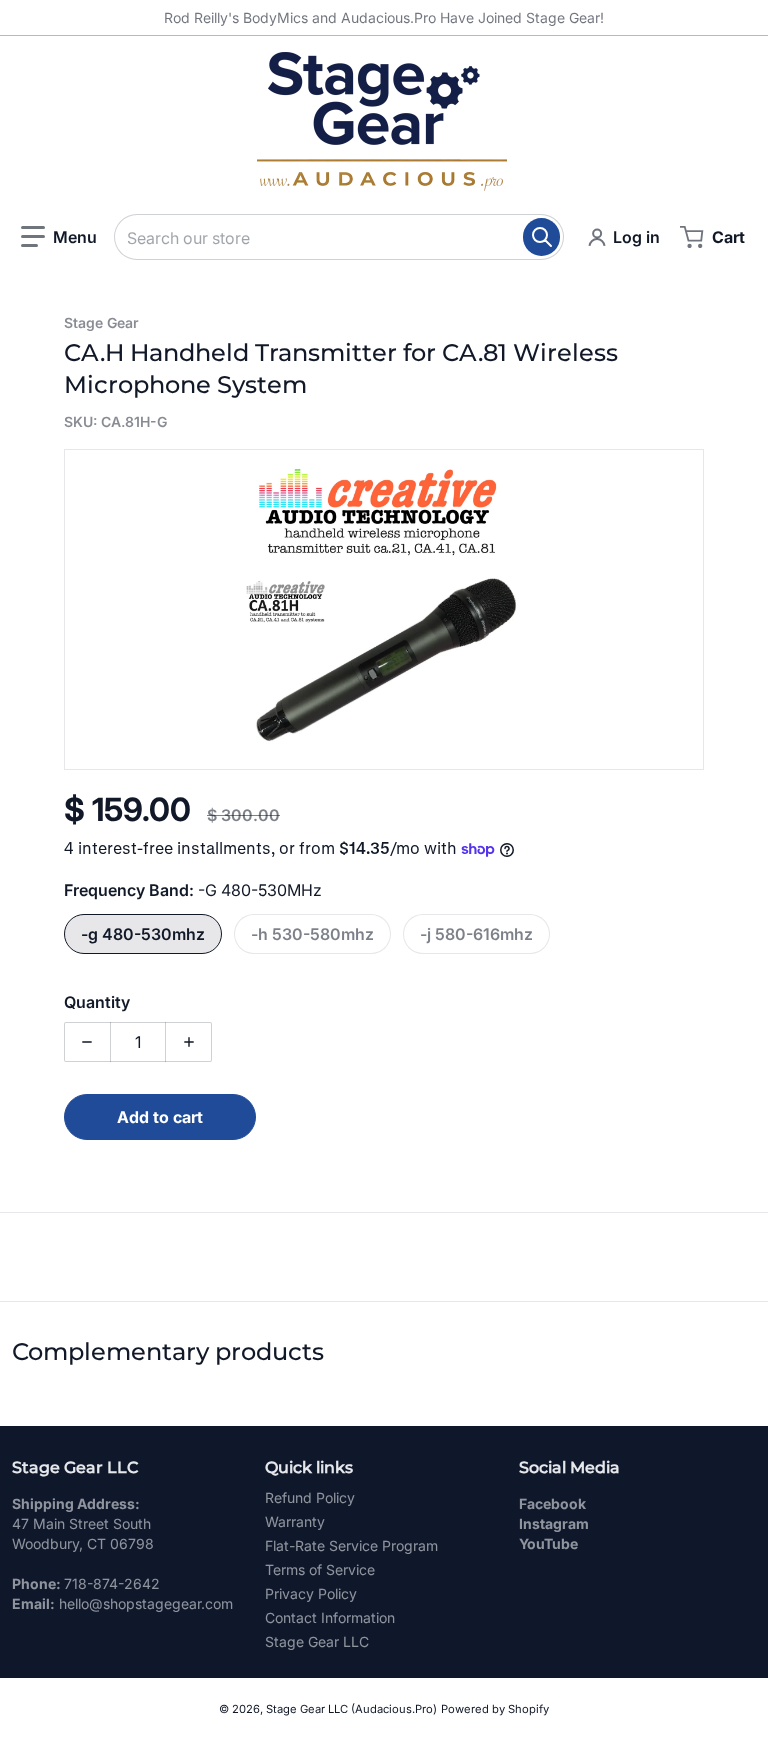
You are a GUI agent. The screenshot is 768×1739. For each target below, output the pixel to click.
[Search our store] (541, 237)
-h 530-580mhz (312, 934)
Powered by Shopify (495, 1709)
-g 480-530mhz (143, 934)
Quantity (97, 1002)
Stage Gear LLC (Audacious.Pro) (351, 1709)
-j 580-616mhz (476, 934)
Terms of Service (320, 1569)
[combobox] (339, 237)
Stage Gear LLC (317, 1641)
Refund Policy (310, 1497)
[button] (59, 237)
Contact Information (330, 1617)
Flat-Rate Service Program (351, 1545)
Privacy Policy (311, 1593)
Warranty (295, 1521)
